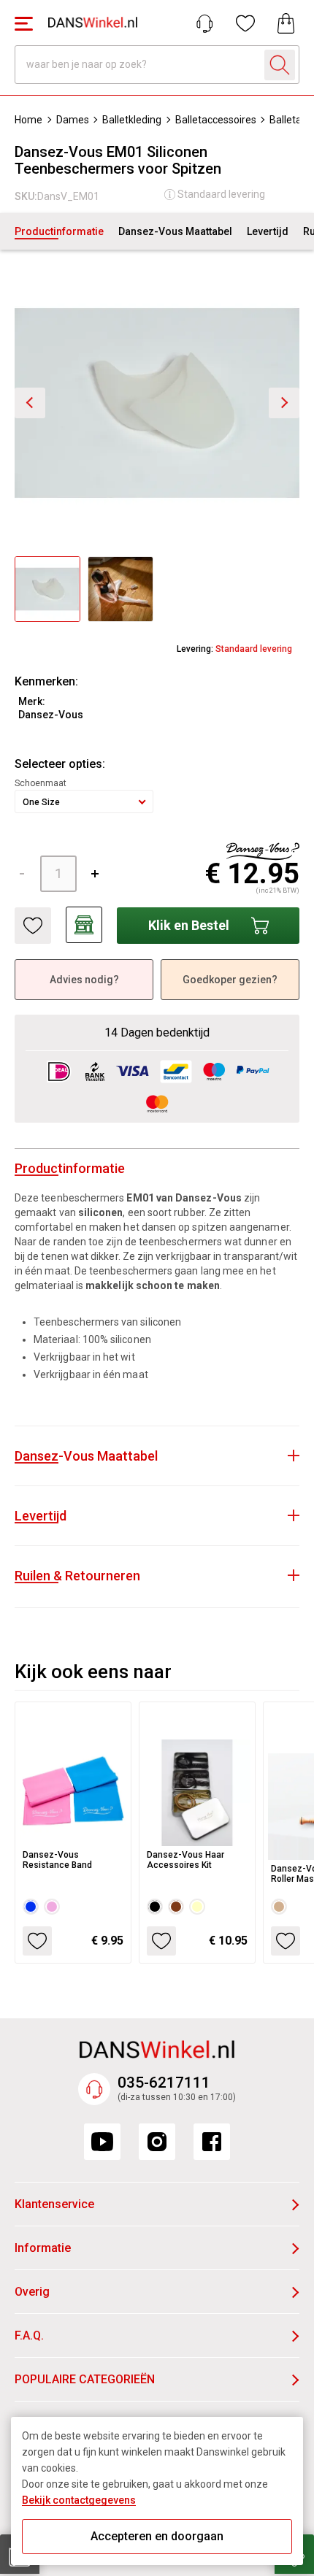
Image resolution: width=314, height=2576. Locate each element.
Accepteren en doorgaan (157, 2536)
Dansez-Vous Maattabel (175, 231)
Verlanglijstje (245, 23)
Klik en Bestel (189, 925)
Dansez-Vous (51, 715)
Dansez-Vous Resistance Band (57, 1860)
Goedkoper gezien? (230, 980)
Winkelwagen (286, 23)
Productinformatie (59, 231)
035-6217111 (164, 2083)
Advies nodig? (84, 980)
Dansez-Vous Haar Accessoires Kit (185, 1860)
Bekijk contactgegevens (79, 2500)
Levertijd (268, 231)
